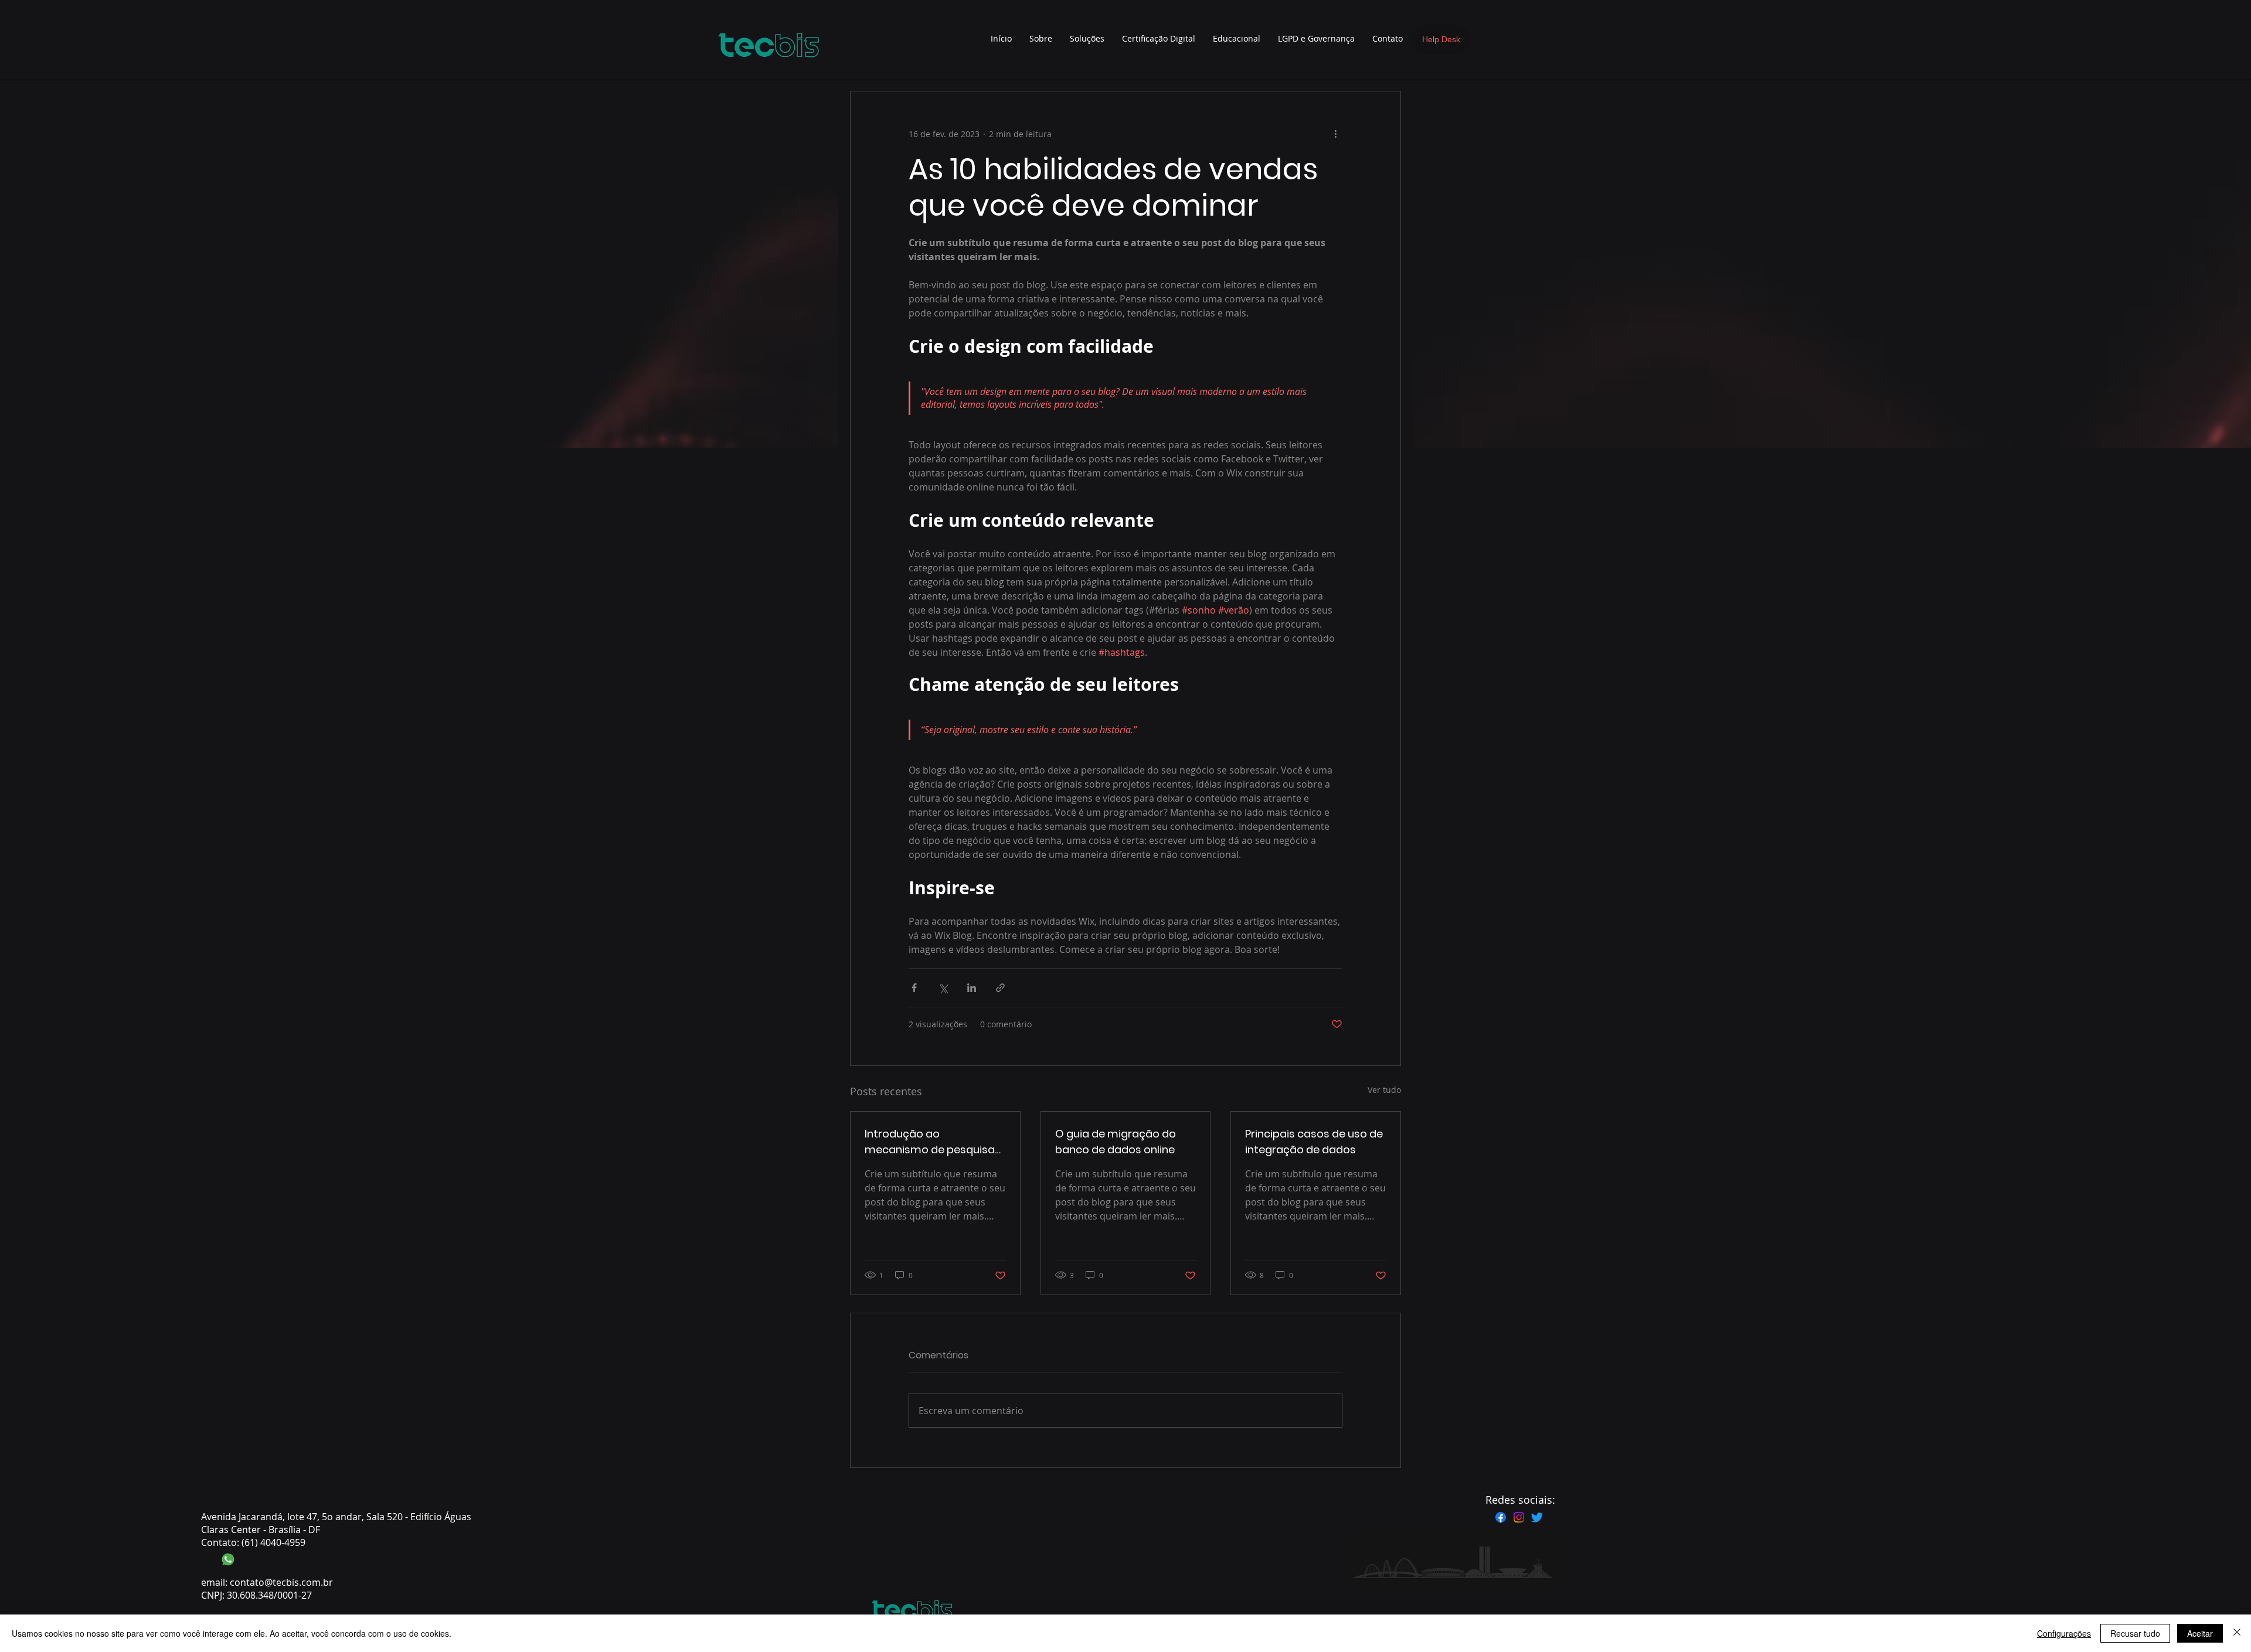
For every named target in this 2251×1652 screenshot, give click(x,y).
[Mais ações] (1335, 134)
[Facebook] (1501, 1517)
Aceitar (2200, 1633)
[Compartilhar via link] (1000, 988)
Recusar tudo (2135, 1633)
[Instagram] (1519, 1517)
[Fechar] (2237, 1633)
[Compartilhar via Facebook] (914, 988)
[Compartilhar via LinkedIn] (972, 988)
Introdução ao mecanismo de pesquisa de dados (930, 1142)
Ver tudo (1384, 1090)
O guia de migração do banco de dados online (1116, 1142)
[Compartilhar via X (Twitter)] (943, 988)
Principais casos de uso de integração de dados (1314, 1142)
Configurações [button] (2064, 1633)
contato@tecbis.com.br (281, 1582)
